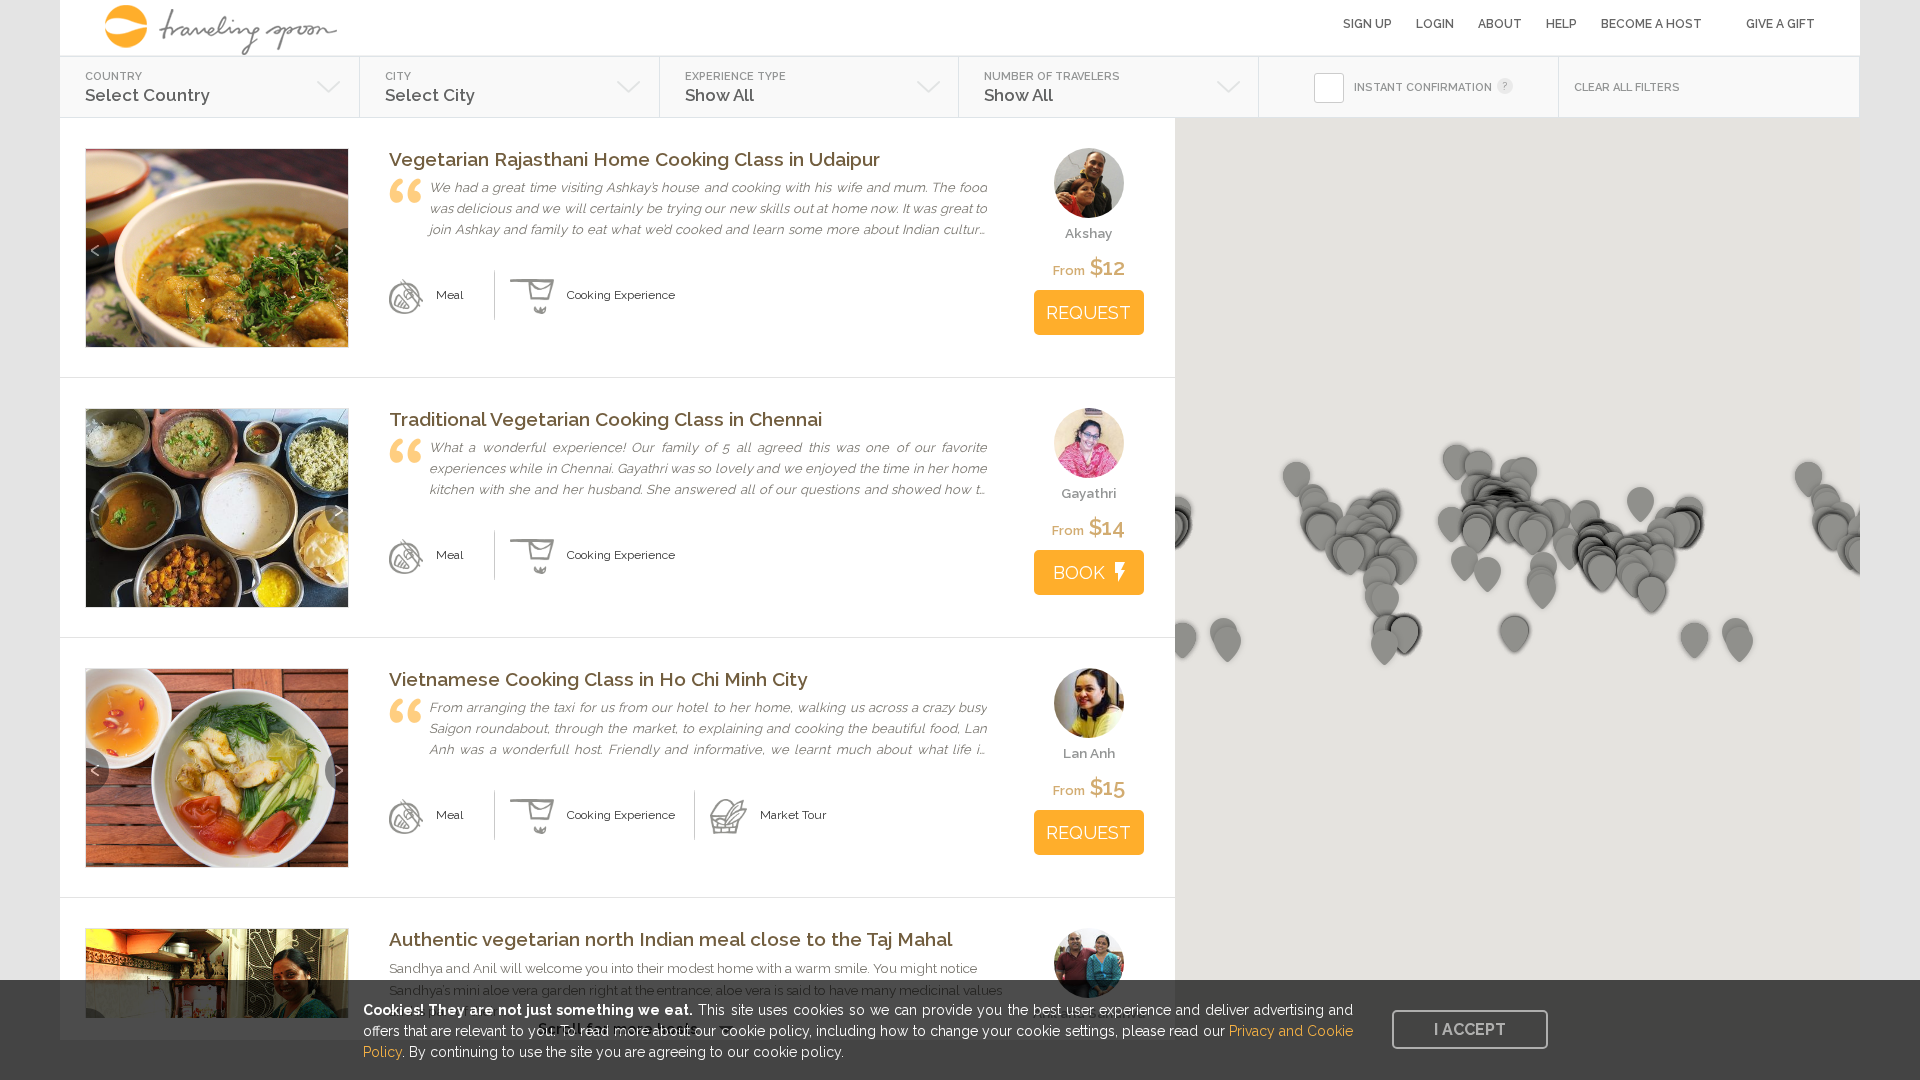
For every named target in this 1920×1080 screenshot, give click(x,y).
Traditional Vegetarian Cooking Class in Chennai (605, 419)
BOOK (1079, 572)
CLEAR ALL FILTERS (1627, 87)
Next (336, 240)
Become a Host (1651, 24)
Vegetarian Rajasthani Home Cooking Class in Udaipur (634, 159)
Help (1561, 24)
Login (1435, 24)
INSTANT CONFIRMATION (1423, 87)
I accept (1470, 1029)
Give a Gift (1780, 24)
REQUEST (1088, 312)
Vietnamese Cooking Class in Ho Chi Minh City (598, 679)
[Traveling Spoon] (227, 30)
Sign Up (1367, 24)
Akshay (1088, 233)
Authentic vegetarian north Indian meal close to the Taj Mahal (671, 939)
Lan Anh (1089, 753)
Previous (97, 240)
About (1500, 24)
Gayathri (1088, 493)
